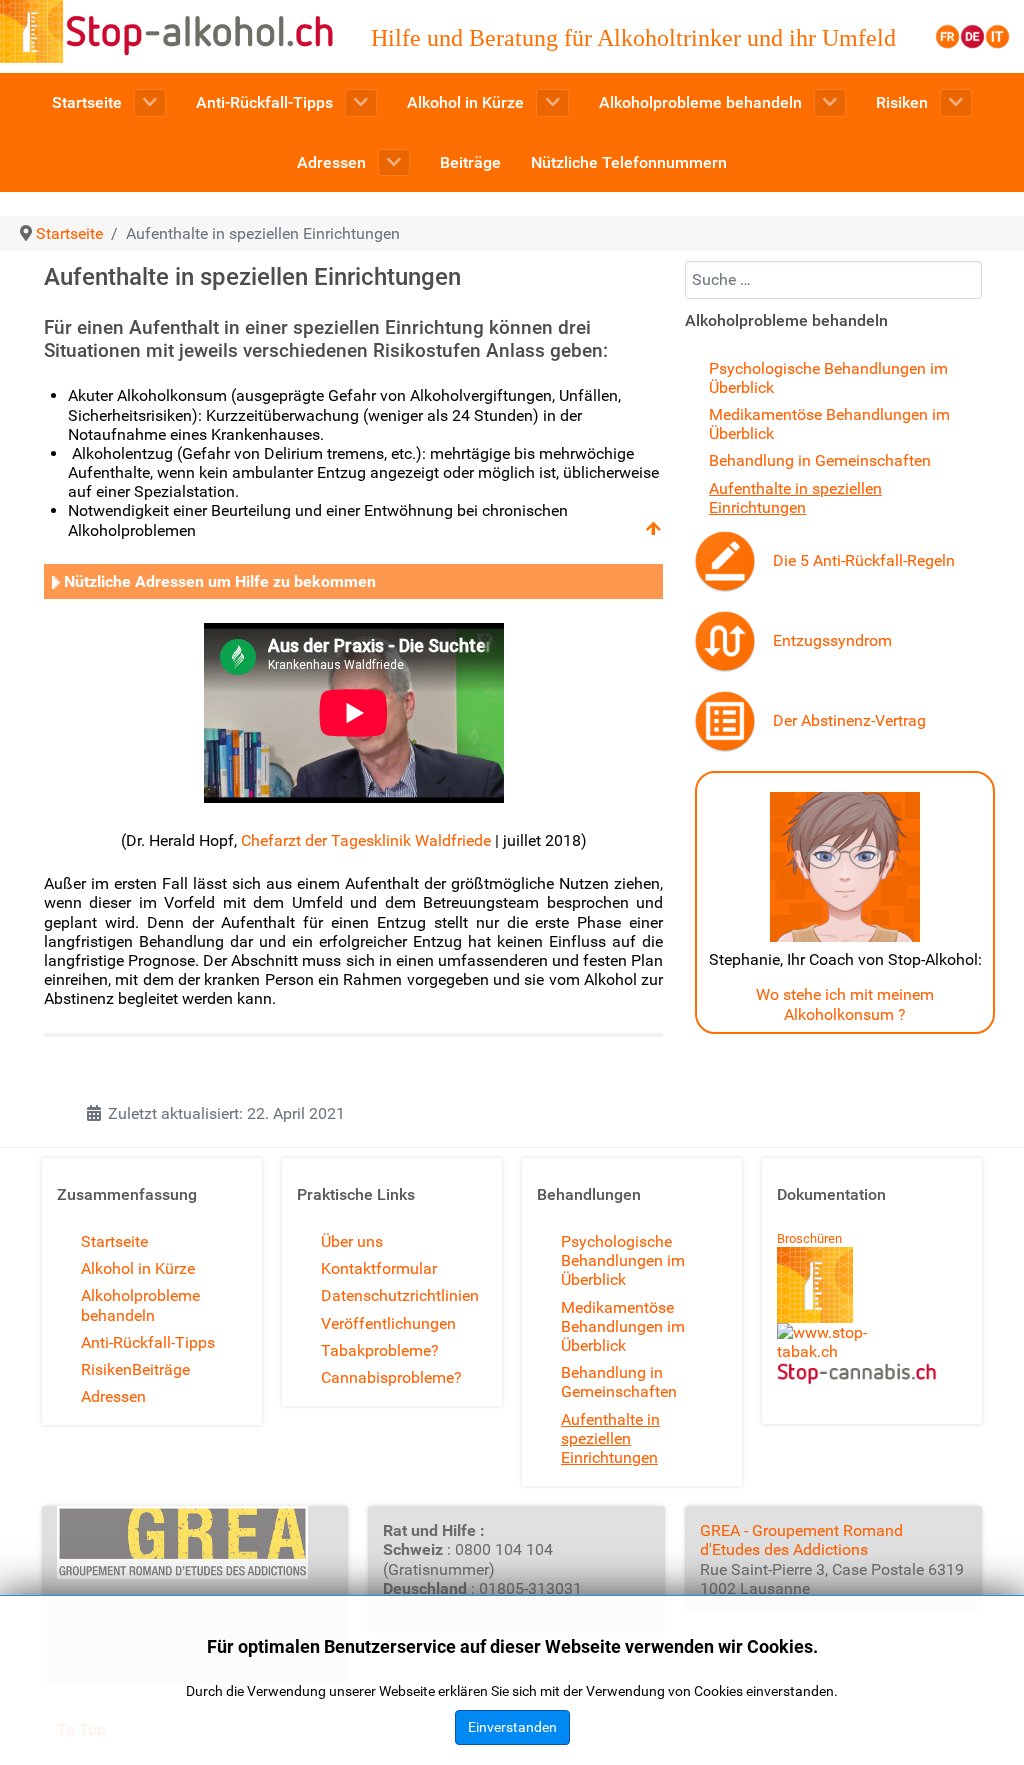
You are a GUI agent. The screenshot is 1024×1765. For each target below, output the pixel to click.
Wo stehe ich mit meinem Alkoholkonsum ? (845, 1004)
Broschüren (809, 1238)
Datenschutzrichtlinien (400, 1295)
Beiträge (161, 1369)
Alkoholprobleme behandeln (140, 1305)
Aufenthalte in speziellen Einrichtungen (795, 498)
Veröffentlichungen (388, 1323)
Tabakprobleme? (380, 1350)
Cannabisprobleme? (391, 1377)
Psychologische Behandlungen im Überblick (623, 1260)
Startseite (114, 1241)
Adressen (113, 1396)
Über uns (352, 1241)
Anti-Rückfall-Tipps (148, 1342)
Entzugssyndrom (832, 640)
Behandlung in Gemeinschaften (820, 460)
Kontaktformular (379, 1268)
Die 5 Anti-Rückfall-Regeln (864, 560)
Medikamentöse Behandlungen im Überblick (623, 1326)
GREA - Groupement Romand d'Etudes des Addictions (801, 1540)
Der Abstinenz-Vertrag (849, 720)
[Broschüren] (815, 1284)
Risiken (106, 1369)
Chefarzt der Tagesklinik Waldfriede (366, 840)
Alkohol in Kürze (138, 1268)
